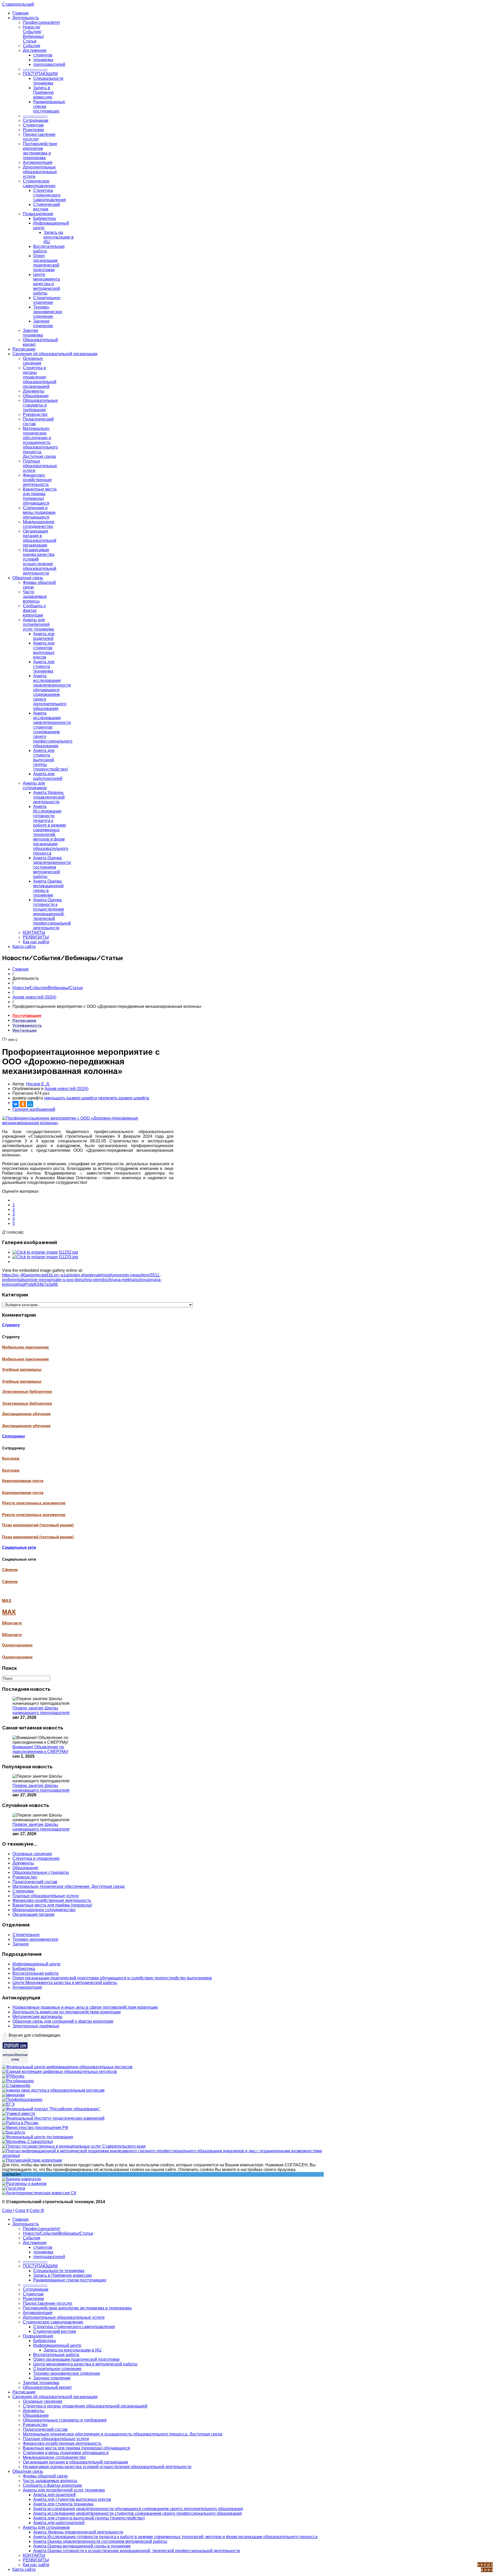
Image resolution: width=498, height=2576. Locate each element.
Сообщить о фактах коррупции (34, 610)
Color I (8, 2211)
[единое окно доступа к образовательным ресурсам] (53, 2090)
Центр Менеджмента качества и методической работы (65, 1983)
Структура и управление (36, 1858)
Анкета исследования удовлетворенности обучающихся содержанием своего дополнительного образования (52, 692)
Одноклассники (17, 1657)
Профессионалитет (41, 22)
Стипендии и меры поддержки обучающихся (39, 512)
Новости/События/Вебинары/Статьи (33, 34)
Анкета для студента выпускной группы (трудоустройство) (51, 760)
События (32, 46)
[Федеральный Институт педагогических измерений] (53, 2118)
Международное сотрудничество (39, 524)
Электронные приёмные (36, 2026)
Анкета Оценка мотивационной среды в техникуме (48, 888)
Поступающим (27, 1015)
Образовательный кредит (47, 2387)
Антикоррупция (38, 162)
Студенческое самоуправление (39, 183)
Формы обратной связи (45, 2476)
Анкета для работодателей (48, 776)
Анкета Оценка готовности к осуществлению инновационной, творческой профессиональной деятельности (52, 914)
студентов (43, 55)
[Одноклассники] (23, 1104)
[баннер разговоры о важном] (24, 2184)
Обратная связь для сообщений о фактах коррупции (63, 2021)
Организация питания (33, 1914)
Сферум (10, 1582)
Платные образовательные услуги (40, 466)
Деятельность (26, 18)
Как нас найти (36, 942)
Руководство (35, 414)
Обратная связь (28, 578)
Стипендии (23, 1891)
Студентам (33, 125)
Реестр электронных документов (34, 1515)
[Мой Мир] (30, 1104)
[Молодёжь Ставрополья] (27, 2142)
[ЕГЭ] (8, 2104)
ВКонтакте (12, 1635)
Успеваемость (27, 1025)
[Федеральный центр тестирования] (38, 2137)
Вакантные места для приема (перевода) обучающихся (40, 496)
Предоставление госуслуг (48, 2303)
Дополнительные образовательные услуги (40, 172)
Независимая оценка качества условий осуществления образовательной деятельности (40, 561)
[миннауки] (13, 2095)
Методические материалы (37, 2017)
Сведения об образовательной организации (55, 354)
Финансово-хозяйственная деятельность (37, 480)
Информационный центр (36, 1964)
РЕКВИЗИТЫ (36, 937)
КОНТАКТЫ (34, 933)
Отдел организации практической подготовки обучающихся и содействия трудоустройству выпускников (112, 1978)
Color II (22, 2211)
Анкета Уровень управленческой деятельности (49, 797)
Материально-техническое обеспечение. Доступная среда (68, 1886)
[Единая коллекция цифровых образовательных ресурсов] (60, 2072)
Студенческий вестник (47, 207)
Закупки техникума (33, 333)
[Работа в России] (20, 2123)
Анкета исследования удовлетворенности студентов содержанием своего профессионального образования (53, 729)
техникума (43, 60)
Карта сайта (24, 947)
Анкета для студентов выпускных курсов (44, 650)
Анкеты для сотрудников (35, 786)
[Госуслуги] (14, 2188)
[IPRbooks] (13, 2076)
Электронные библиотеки (27, 1404)
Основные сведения (33, 361)
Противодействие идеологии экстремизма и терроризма (40, 151)
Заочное (21, 1944)
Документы (34, 391)
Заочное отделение (43, 323)
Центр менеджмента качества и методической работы (47, 284)
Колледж (11, 1470)
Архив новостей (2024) (34, 997)
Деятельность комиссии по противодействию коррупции (67, 2012)
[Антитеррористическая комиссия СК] (39, 2193)
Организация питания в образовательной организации (40, 538)
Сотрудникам (36, 120)
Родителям (33, 130)
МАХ (9, 1612)
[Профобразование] (22, 2100)
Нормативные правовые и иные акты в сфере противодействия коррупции (85, 2007)
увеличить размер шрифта (124, 1098)
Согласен (11, 2174)
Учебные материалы (22, 1381)
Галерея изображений (34, 1109)
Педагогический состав (35, 1882)
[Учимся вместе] (19, 2114)
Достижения (35, 50)
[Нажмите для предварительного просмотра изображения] (88, 1123)
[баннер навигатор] (22, 2179)
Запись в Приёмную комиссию (43, 92)
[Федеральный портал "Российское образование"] (51, 2109)
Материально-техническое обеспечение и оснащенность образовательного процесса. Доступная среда (40, 442)
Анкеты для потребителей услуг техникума (38, 624)
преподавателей (49, 64)
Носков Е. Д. (38, 1084)
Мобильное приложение (25, 1359)
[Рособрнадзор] (18, 2081)
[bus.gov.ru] (14, 2132)
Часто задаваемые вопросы (35, 596)
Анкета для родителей (44, 636)
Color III (37, 2211)
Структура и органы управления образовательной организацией (40, 377)
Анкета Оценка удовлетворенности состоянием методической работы (52, 867)
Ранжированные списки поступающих (70, 2280)
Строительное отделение (47, 300)
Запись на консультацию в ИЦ (59, 237)
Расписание (24, 349)
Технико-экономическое (35, 1939)
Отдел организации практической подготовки (46, 263)
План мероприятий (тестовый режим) (38, 1537)
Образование (36, 396)
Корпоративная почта (23, 1493)
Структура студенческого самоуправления (50, 195)
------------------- (35, 69)
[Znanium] (15, 2062)
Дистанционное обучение (26, 1426)
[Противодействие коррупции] (32, 2160)
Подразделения (38, 214)
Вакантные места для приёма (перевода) (52, 1905)
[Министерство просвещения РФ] (35, 2128)
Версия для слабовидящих (34, 2035)
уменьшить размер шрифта (71, 1098)
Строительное (26, 1935)
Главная (20, 13)
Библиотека (44, 218)
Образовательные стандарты (41, 1872)
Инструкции (25, 1030)
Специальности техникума (48, 81)
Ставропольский (18, 4)
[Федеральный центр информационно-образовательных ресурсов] (67, 2067)
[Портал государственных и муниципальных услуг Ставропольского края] (74, 2146)
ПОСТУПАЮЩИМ (40, 74)
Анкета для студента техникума (44, 666)
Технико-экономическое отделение (48, 312)
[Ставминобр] (16, 2086)
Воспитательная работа (35, 1973)
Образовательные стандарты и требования (40, 405)
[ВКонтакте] (16, 1104)
